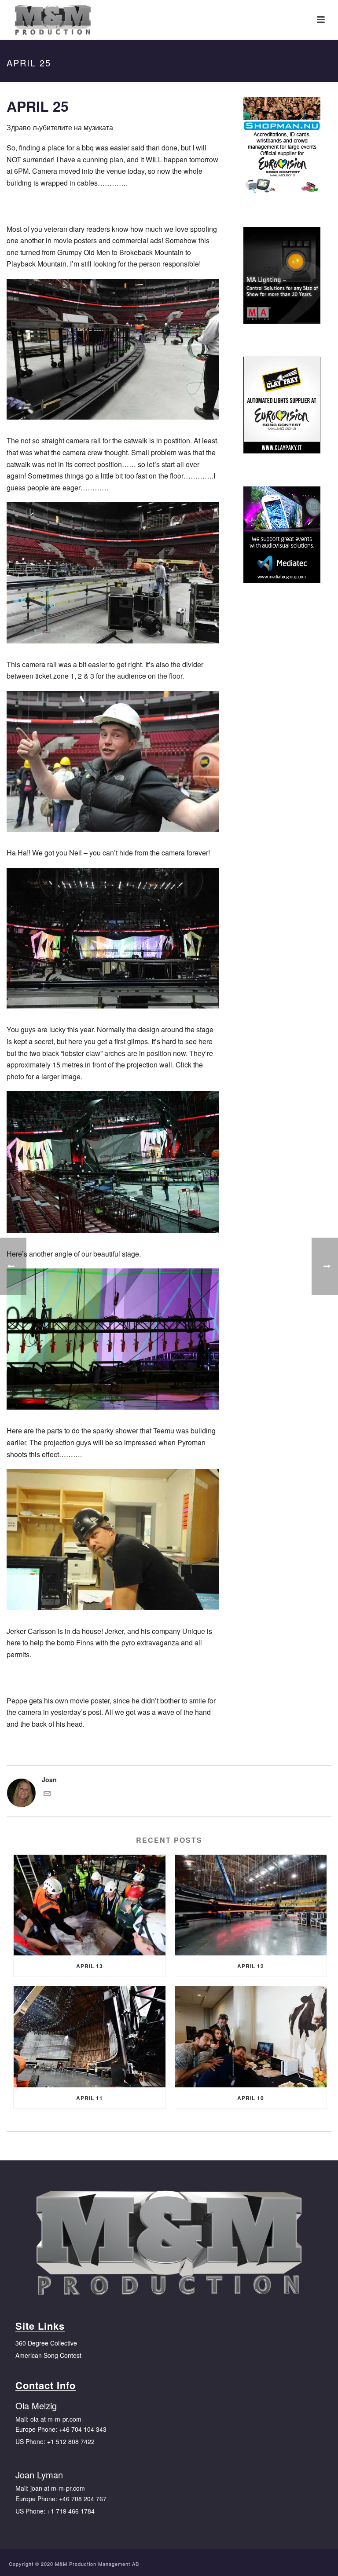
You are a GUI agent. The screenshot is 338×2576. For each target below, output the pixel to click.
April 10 (251, 2098)
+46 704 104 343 (83, 2429)
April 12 (251, 1966)
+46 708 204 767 (83, 2499)
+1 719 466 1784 (71, 2511)
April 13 (90, 1966)
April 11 (90, 2098)
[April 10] (251, 2037)
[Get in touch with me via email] (47, 1794)
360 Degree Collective (46, 2343)
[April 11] (90, 2037)
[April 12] (251, 1905)
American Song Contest (48, 2355)
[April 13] (90, 1905)
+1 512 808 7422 (71, 2441)
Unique (194, 1631)
